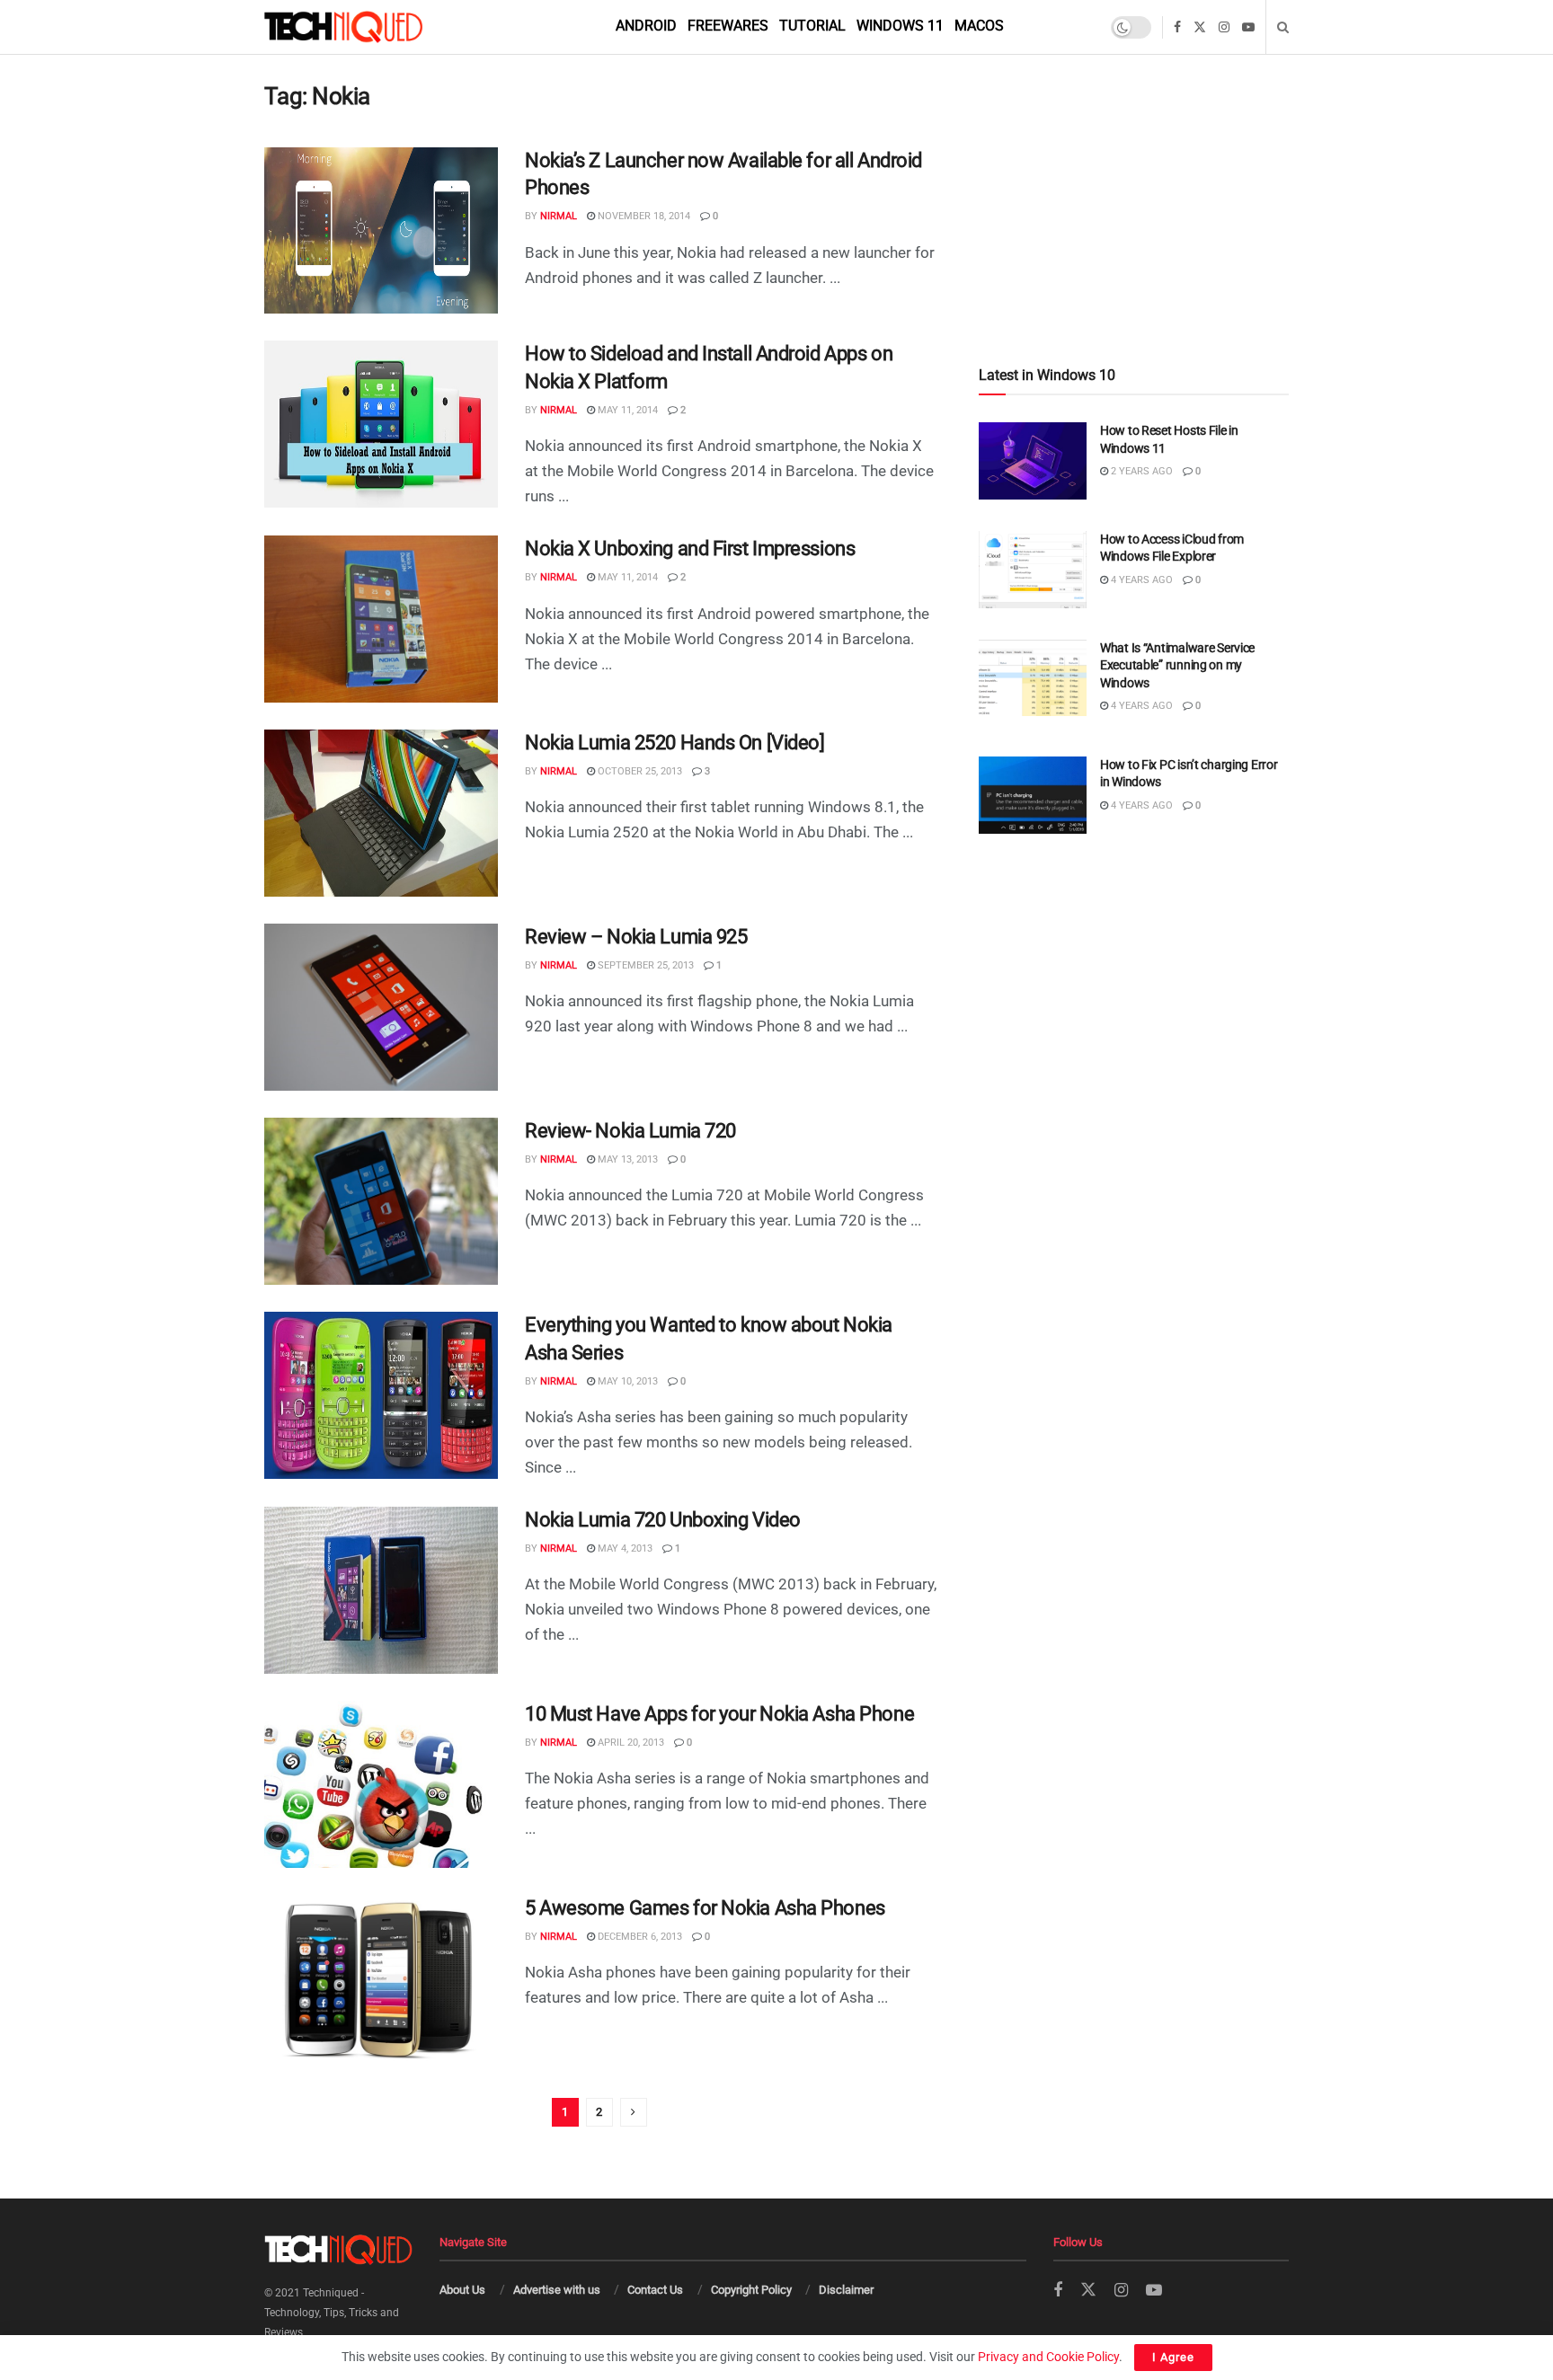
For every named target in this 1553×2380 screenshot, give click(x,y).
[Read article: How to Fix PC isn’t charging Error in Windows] (1033, 795)
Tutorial (812, 26)
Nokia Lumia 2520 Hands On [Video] (674, 743)
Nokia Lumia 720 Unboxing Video (663, 1520)
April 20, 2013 (630, 1743)
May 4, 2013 (624, 1548)
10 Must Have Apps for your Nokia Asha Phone (719, 1714)
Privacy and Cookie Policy (1048, 2357)
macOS (979, 26)
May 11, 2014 (626, 410)
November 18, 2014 (643, 216)
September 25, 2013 (644, 965)
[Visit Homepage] (374, 27)
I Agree (1173, 2357)
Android (646, 26)
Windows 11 (900, 26)
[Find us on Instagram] (1224, 27)
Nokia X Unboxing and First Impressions (690, 549)
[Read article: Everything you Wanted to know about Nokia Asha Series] (381, 1395)
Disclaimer (846, 2290)
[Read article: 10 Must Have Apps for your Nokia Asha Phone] (381, 1784)
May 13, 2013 (626, 1159)
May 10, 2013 (626, 1381)
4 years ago (1140, 580)
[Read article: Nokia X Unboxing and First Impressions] (381, 619)
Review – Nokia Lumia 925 (636, 937)
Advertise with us (557, 2290)
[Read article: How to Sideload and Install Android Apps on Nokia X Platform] (381, 424)
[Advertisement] (1134, 172)
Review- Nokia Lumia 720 (630, 1131)
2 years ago (1140, 471)
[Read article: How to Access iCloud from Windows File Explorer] (1033, 570)
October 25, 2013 (639, 771)
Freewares (728, 26)
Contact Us (655, 2290)
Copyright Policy (751, 2290)
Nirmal (559, 216)
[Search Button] (1283, 27)
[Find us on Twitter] (1200, 27)
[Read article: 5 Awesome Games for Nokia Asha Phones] (381, 1978)
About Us (462, 2290)
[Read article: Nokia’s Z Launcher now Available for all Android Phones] (381, 231)
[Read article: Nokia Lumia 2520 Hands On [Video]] (381, 813)
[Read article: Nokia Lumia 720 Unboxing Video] (381, 1590)
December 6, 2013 (639, 1937)
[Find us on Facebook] (1177, 27)
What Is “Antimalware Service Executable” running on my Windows (1177, 665)
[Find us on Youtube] (1248, 27)
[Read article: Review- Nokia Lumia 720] (381, 1201)
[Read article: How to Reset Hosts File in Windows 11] (1033, 461)
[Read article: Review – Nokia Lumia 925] (381, 1007)
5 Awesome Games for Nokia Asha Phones (705, 1908)
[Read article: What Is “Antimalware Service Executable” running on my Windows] (1033, 678)
